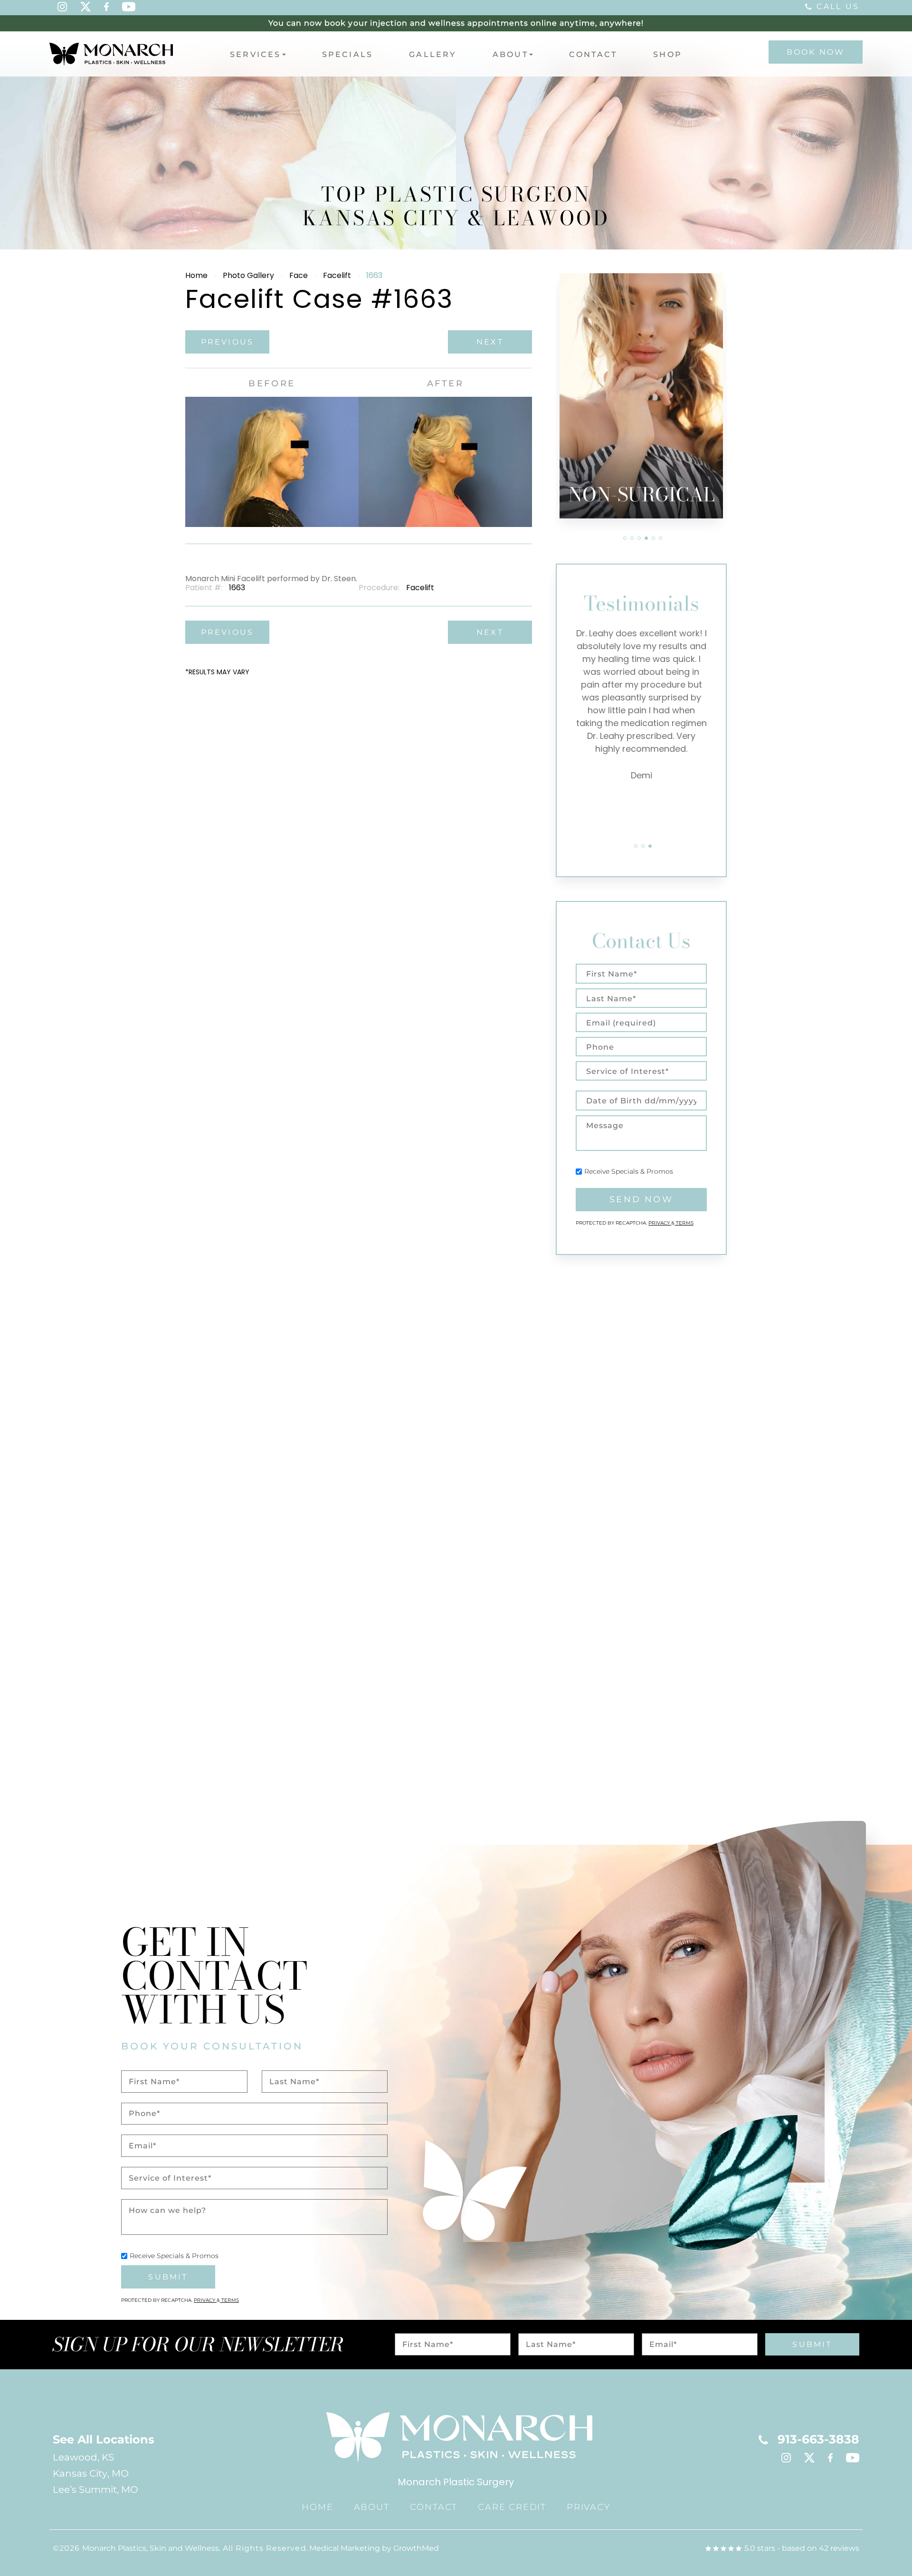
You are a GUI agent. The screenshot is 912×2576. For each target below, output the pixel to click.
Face (299, 275)
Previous (228, 342)
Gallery (432, 54)
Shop (668, 54)
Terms (684, 1223)
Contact (593, 54)
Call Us (838, 6)
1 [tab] (625, 538)
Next (490, 342)
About (510, 54)
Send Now (641, 1199)
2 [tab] (632, 538)
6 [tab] (660, 538)
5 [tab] (653, 538)
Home (196, 275)
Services (256, 54)
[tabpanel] (641, 396)
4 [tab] (646, 538)
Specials (348, 54)
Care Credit (512, 2507)
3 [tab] (639, 538)
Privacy (660, 1223)
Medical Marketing (345, 2548)
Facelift (337, 275)
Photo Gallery (248, 275)
